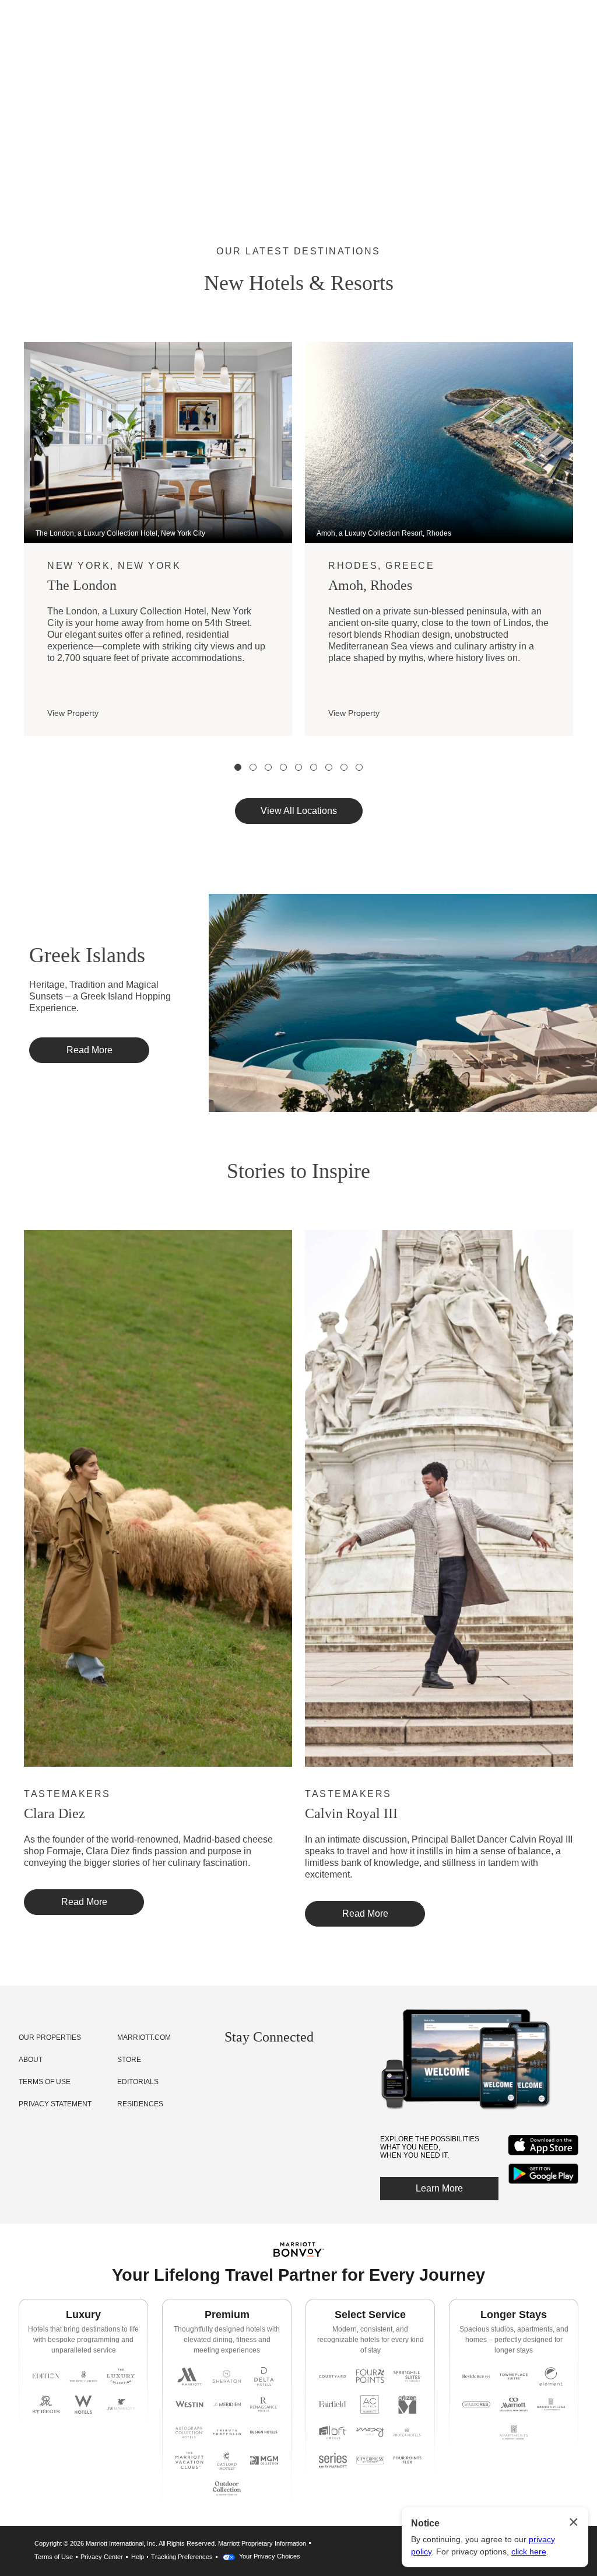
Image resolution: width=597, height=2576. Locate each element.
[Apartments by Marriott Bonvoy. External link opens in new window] (514, 2432)
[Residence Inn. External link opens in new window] (476, 2376)
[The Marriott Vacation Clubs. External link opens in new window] (189, 2460)
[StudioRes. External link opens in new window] (476, 2404)
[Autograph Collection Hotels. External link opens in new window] (189, 2432)
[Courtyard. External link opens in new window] (333, 2376)
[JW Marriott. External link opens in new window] (121, 2404)
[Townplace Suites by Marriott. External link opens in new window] (514, 2376)
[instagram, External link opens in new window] (234, 2072)
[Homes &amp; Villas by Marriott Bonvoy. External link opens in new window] (551, 2404)
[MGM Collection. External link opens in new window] (264, 2460)
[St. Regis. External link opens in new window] (46, 2404)
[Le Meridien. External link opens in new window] (227, 2404)
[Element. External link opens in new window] (551, 2376)
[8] (344, 767)
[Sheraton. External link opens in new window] (227, 2376)
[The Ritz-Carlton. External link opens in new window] (83, 2376)
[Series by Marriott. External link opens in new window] (333, 2460)
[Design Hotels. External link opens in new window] (264, 2432)
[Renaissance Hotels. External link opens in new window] (264, 2404)
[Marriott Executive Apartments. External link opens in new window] (514, 2404)
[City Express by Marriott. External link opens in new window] (370, 2460)
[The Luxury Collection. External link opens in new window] (121, 2376)
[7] (329, 767)
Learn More (439, 2188)
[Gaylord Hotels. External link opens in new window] (227, 2460)
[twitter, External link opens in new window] (275, 2072)
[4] (283, 767)
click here (529, 2551)
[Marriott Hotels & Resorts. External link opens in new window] (189, 2376)
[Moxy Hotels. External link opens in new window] (370, 2432)
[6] (314, 767)
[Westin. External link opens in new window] (189, 2404)
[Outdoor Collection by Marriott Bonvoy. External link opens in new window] (227, 2488)
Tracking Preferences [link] (182, 2557)
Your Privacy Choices (269, 2556)
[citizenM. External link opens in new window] (408, 2404)
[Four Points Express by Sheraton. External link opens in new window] (408, 2460)
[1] (238, 767)
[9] (359, 767)
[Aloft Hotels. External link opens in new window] (333, 2432)
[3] (268, 767)
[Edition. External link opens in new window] (46, 2376)
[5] (298, 767)
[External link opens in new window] (543, 2155)
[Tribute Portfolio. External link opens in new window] (227, 2432)
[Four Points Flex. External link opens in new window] (370, 2376)
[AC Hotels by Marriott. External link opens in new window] (370, 2404)
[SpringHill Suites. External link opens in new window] (408, 2376)
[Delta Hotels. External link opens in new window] (264, 2376)
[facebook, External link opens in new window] (254, 2072)
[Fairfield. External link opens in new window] (333, 2404)
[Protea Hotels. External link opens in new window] (408, 2432)
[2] (253, 767)
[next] (588, 558)
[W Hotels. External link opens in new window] (83, 2404)
